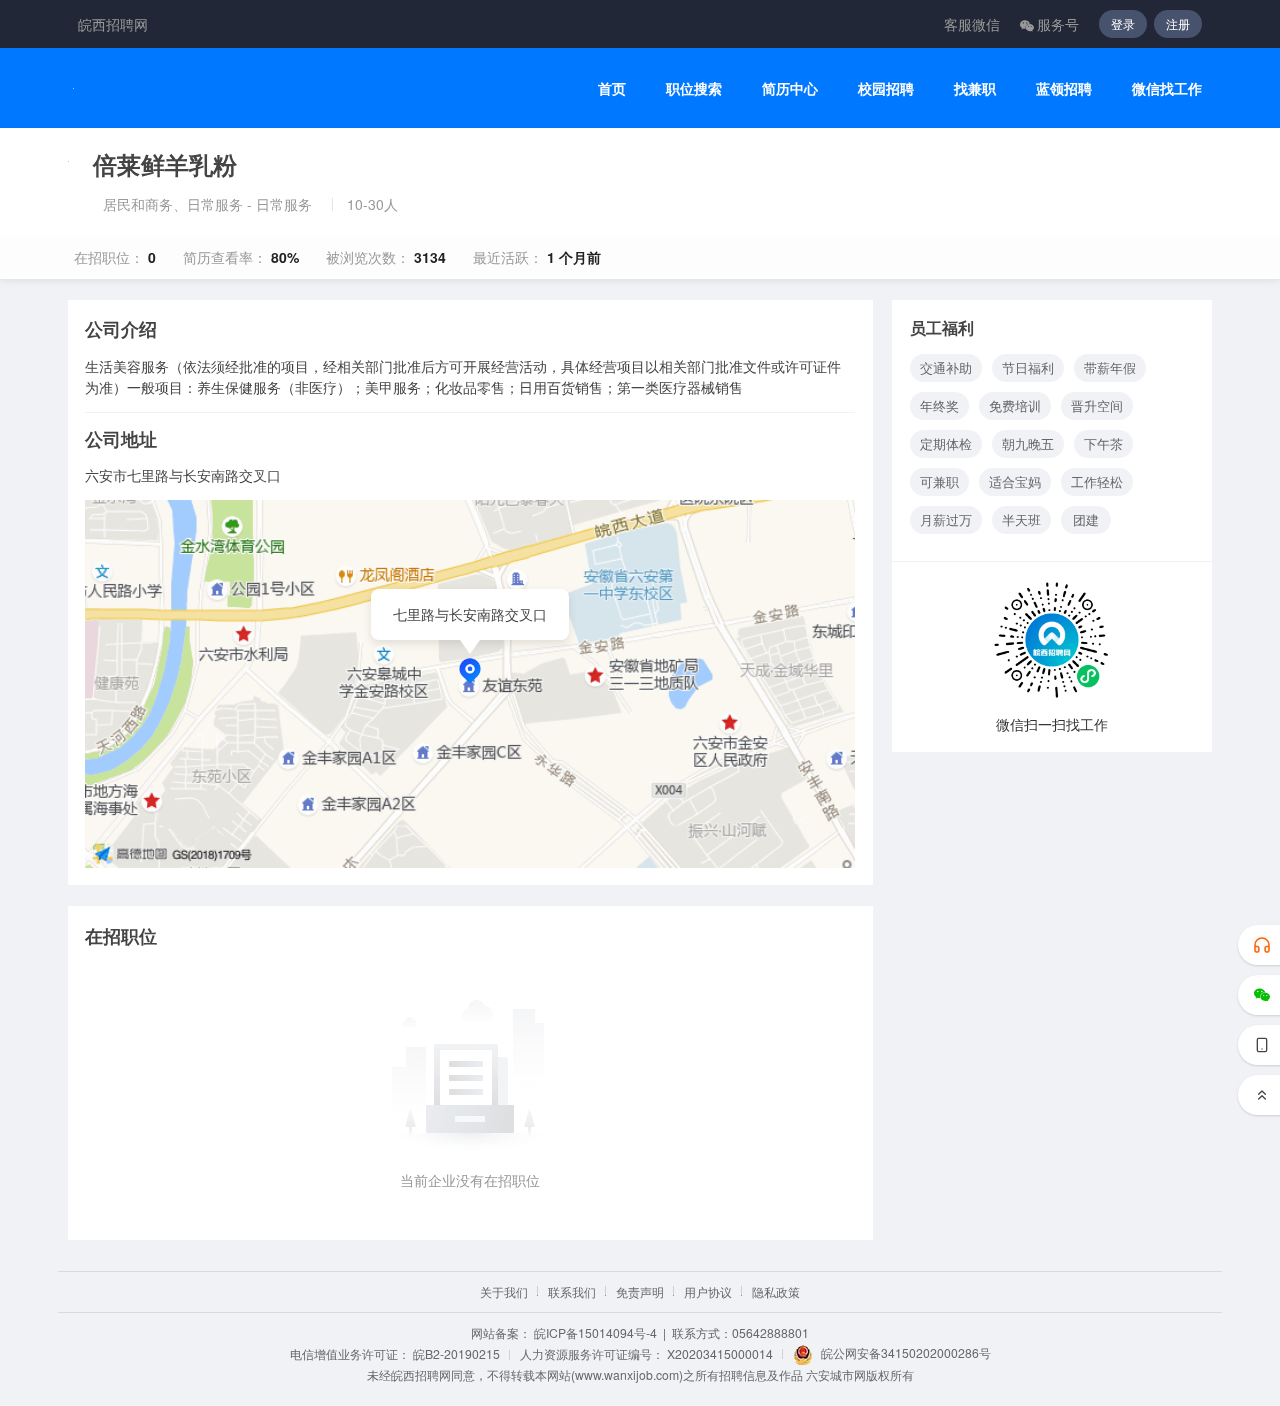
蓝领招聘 (1064, 88)
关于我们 (504, 1291)
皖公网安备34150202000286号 (906, 1352)
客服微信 (972, 24)
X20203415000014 (720, 1353)
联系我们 (572, 1291)
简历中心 (790, 88)
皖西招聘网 (113, 24)
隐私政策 (776, 1291)
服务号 (1058, 24)
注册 (1178, 23)
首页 (612, 88)
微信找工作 (1167, 88)
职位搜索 (694, 88)
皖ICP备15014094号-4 (595, 1332)
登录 (1123, 23)
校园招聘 (886, 88)
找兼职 (975, 88)
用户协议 (708, 1291)
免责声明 (640, 1291)
